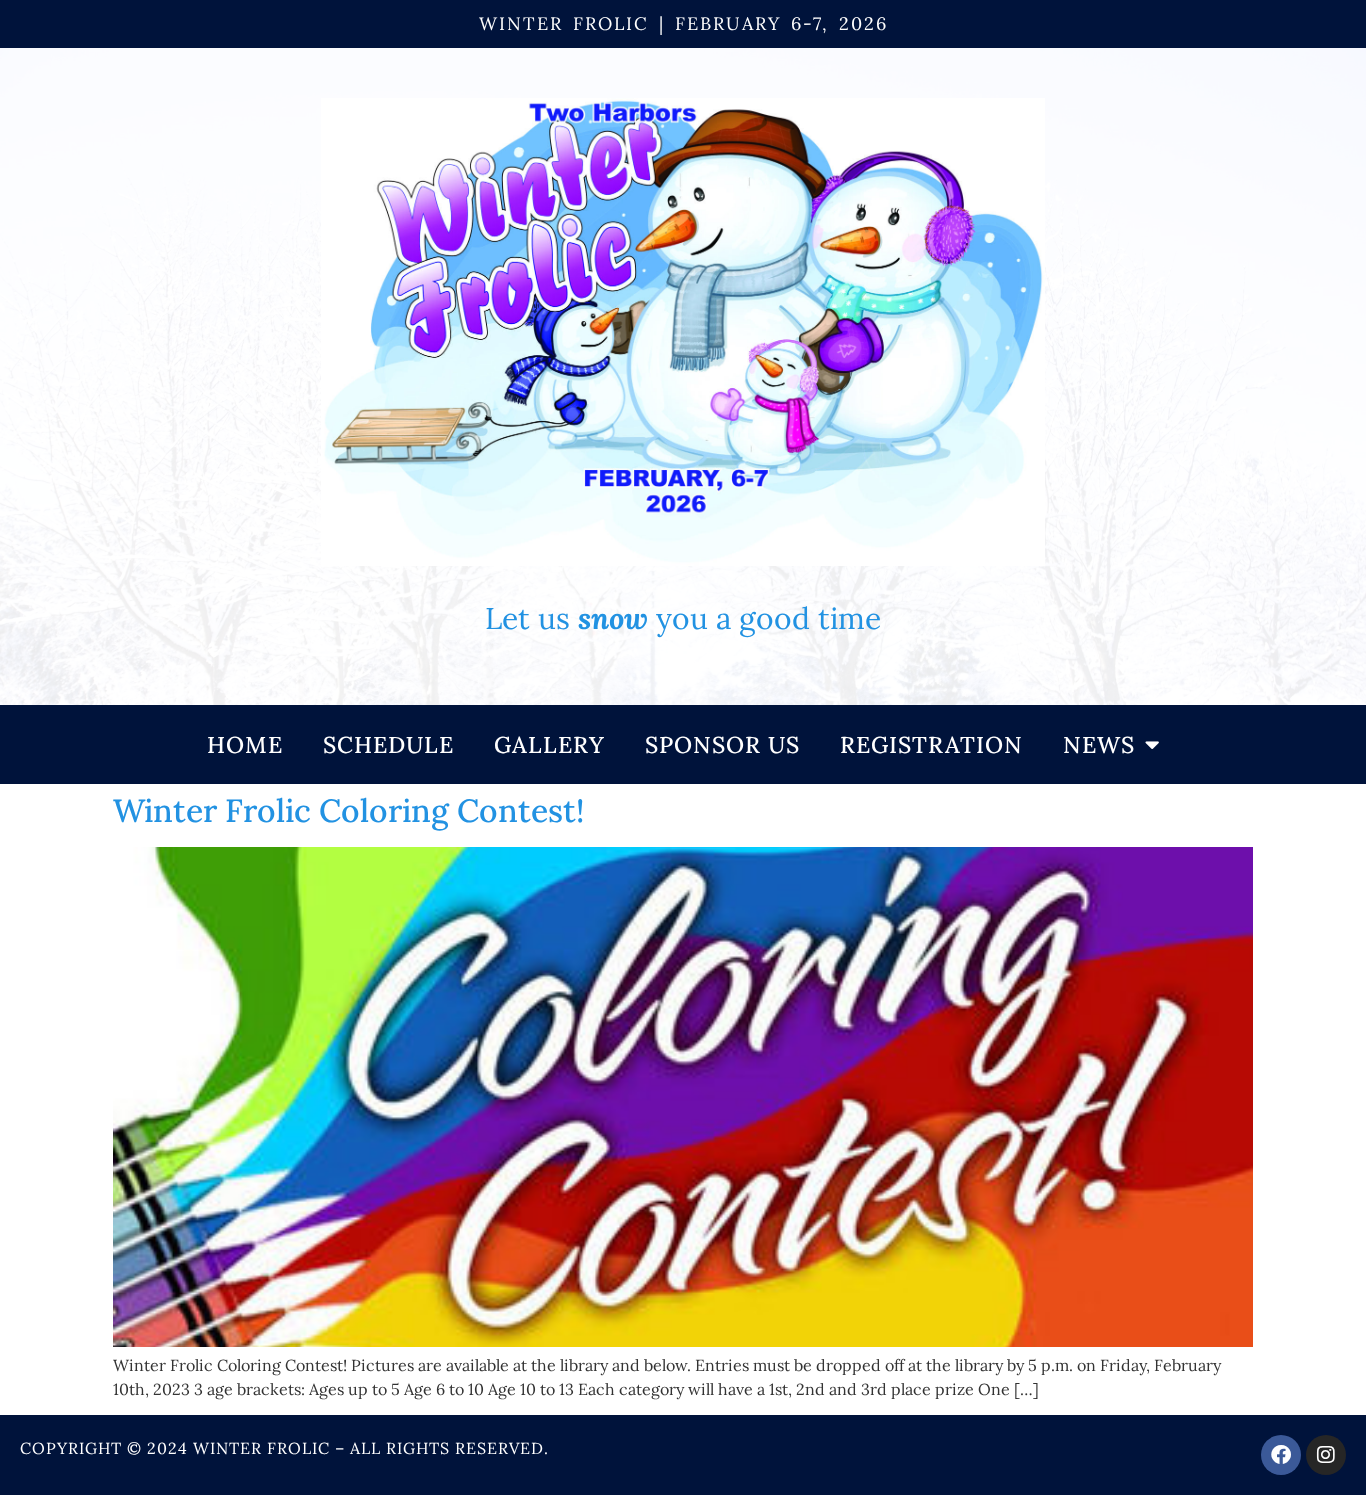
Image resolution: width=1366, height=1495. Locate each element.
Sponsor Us (722, 744)
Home (245, 744)
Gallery (549, 744)
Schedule (388, 744)
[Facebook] (1281, 1455)
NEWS (1099, 744)
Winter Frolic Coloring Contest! (348, 810)
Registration (931, 744)
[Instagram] (1326, 1455)
